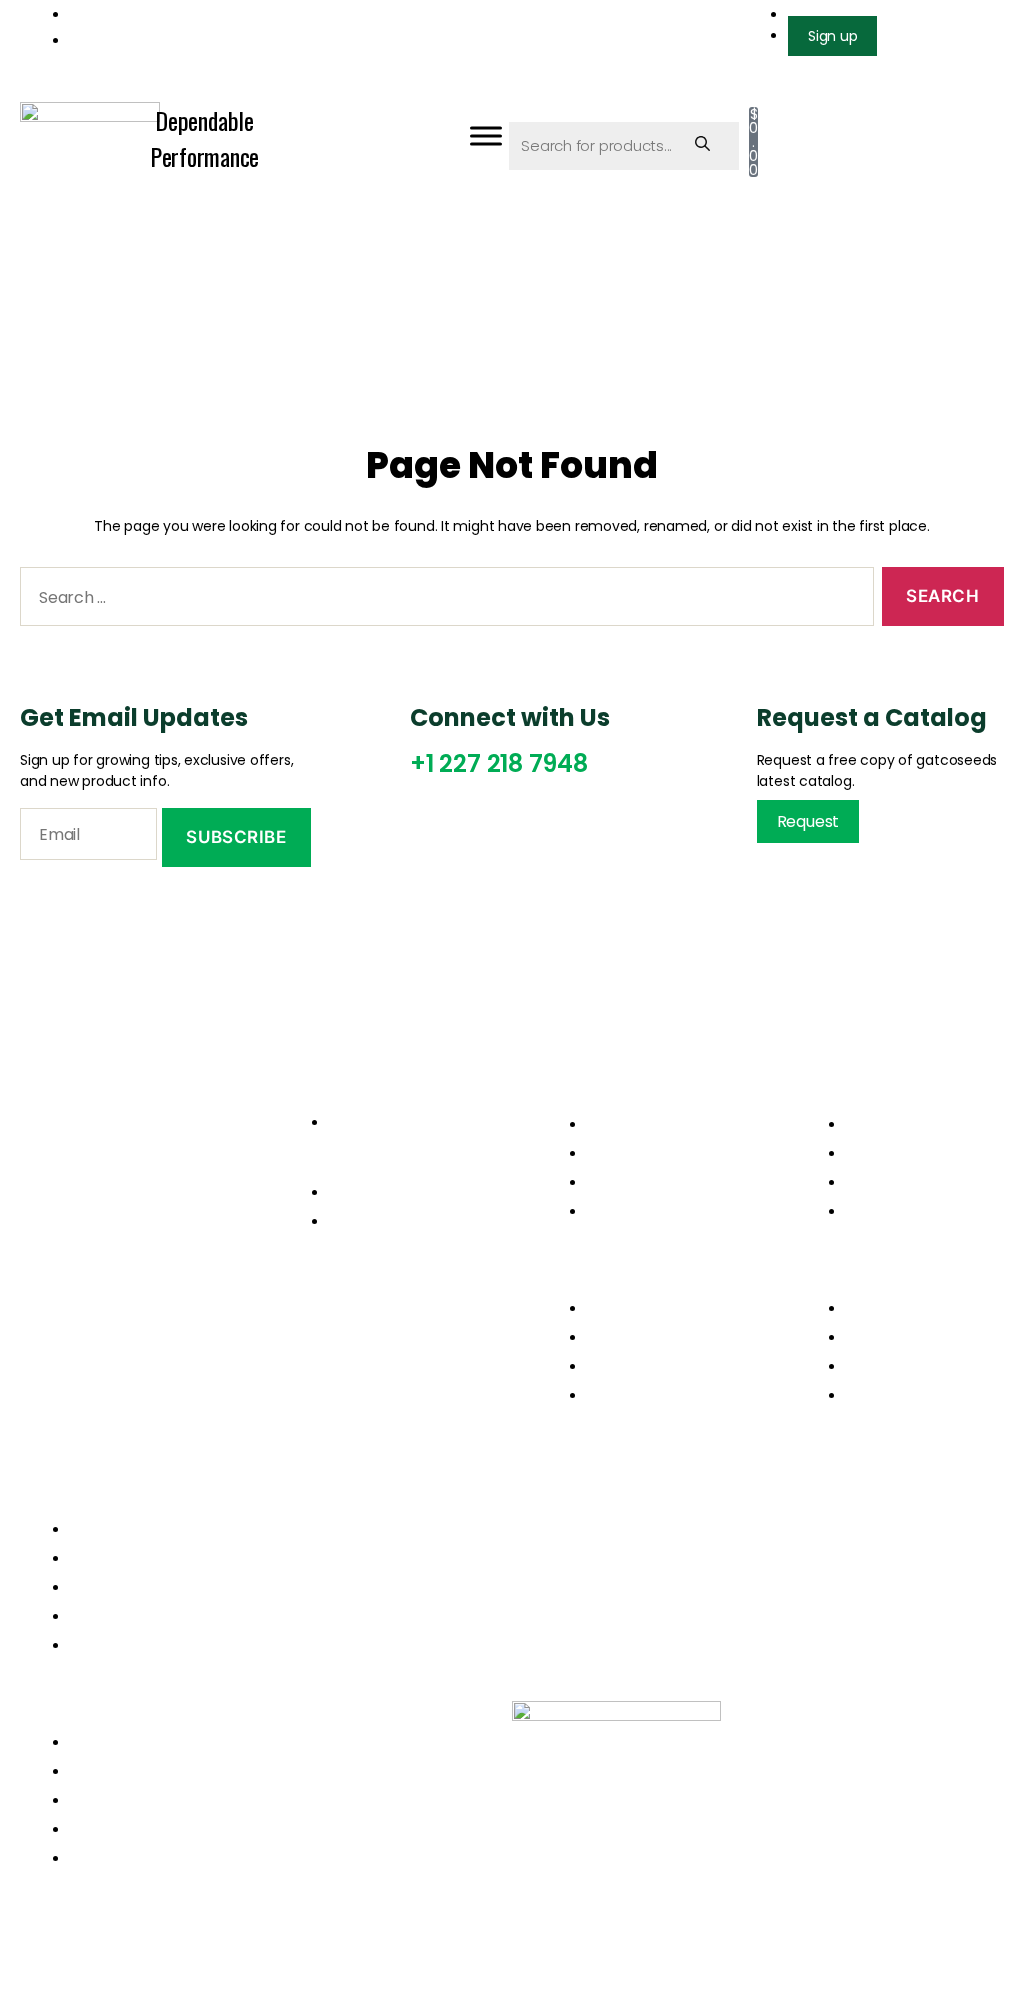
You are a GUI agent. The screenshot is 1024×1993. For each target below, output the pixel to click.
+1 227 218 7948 (499, 763)
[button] (641, 1278)
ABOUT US (108, 1558)
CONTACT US (120, 1645)
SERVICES (105, 1587)
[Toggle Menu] (486, 135)
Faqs (864, 1211)
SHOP (91, 1616)
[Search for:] (443, 600)
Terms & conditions (920, 1182)
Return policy (896, 1153)
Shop (606, 1182)
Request (808, 821)
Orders (873, 1124)
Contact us (629, 1211)
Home (610, 1124)
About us (620, 1153)
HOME (93, 1529)
